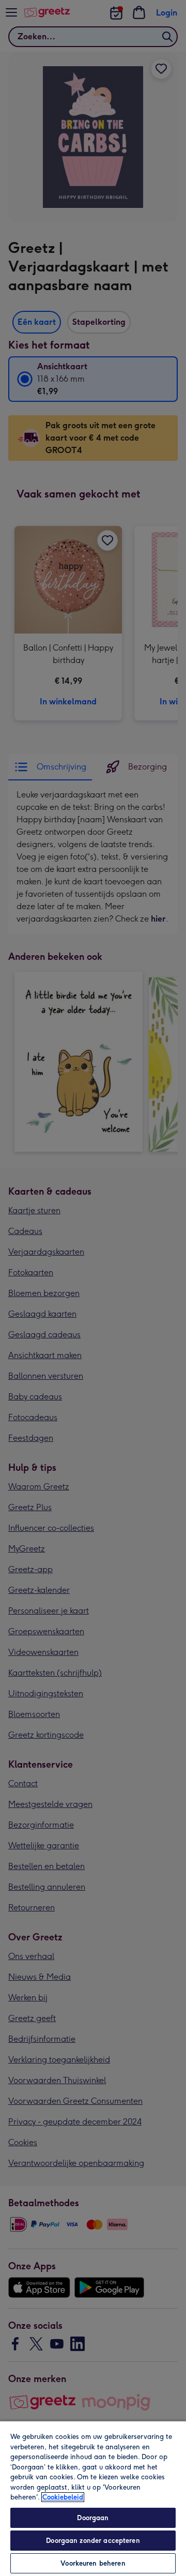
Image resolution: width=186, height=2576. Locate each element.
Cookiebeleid (63, 2497)
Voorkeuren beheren (93, 2563)
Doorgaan (93, 2518)
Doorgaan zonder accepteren (93, 2541)
